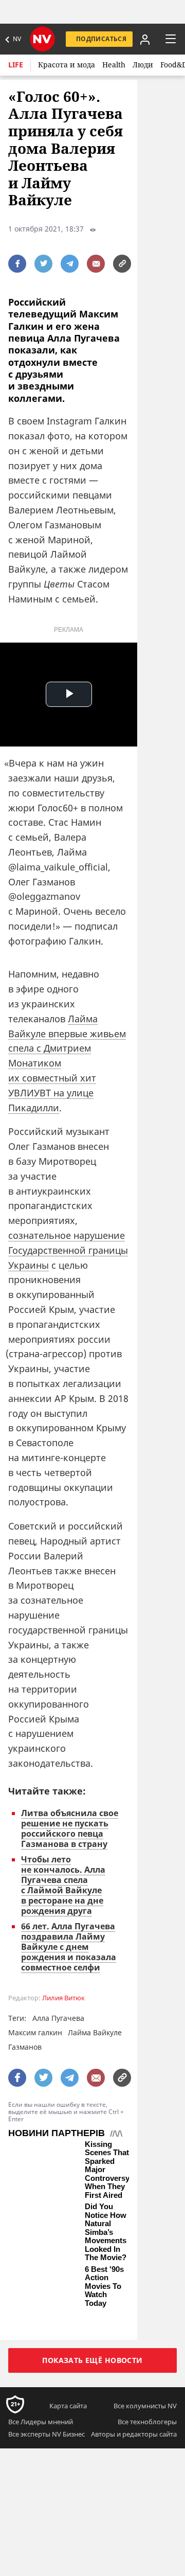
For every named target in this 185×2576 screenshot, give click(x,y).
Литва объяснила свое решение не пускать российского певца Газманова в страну (70, 1828)
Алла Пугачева (58, 2018)
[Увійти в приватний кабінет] (144, 39)
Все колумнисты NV (145, 2406)
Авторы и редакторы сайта (134, 2434)
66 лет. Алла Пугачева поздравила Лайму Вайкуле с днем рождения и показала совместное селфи (69, 1947)
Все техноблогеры (147, 2422)
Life (16, 65)
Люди (143, 65)
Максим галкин (35, 2032)
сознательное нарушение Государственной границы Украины (68, 1250)
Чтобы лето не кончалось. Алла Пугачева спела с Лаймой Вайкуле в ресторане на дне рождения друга (63, 1885)
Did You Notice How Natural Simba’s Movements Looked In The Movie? (106, 2232)
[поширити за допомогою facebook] (17, 264)
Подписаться (101, 39)
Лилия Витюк (63, 1998)
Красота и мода (67, 65)
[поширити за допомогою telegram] (70, 264)
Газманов (25, 2047)
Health (114, 65)
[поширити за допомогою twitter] (43, 264)
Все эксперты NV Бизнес (47, 2434)
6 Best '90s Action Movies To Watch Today (104, 2286)
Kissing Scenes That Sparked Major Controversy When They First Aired (107, 2170)
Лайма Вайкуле (95, 2032)
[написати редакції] (96, 264)
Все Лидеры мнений (41, 2422)
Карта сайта (68, 2406)
